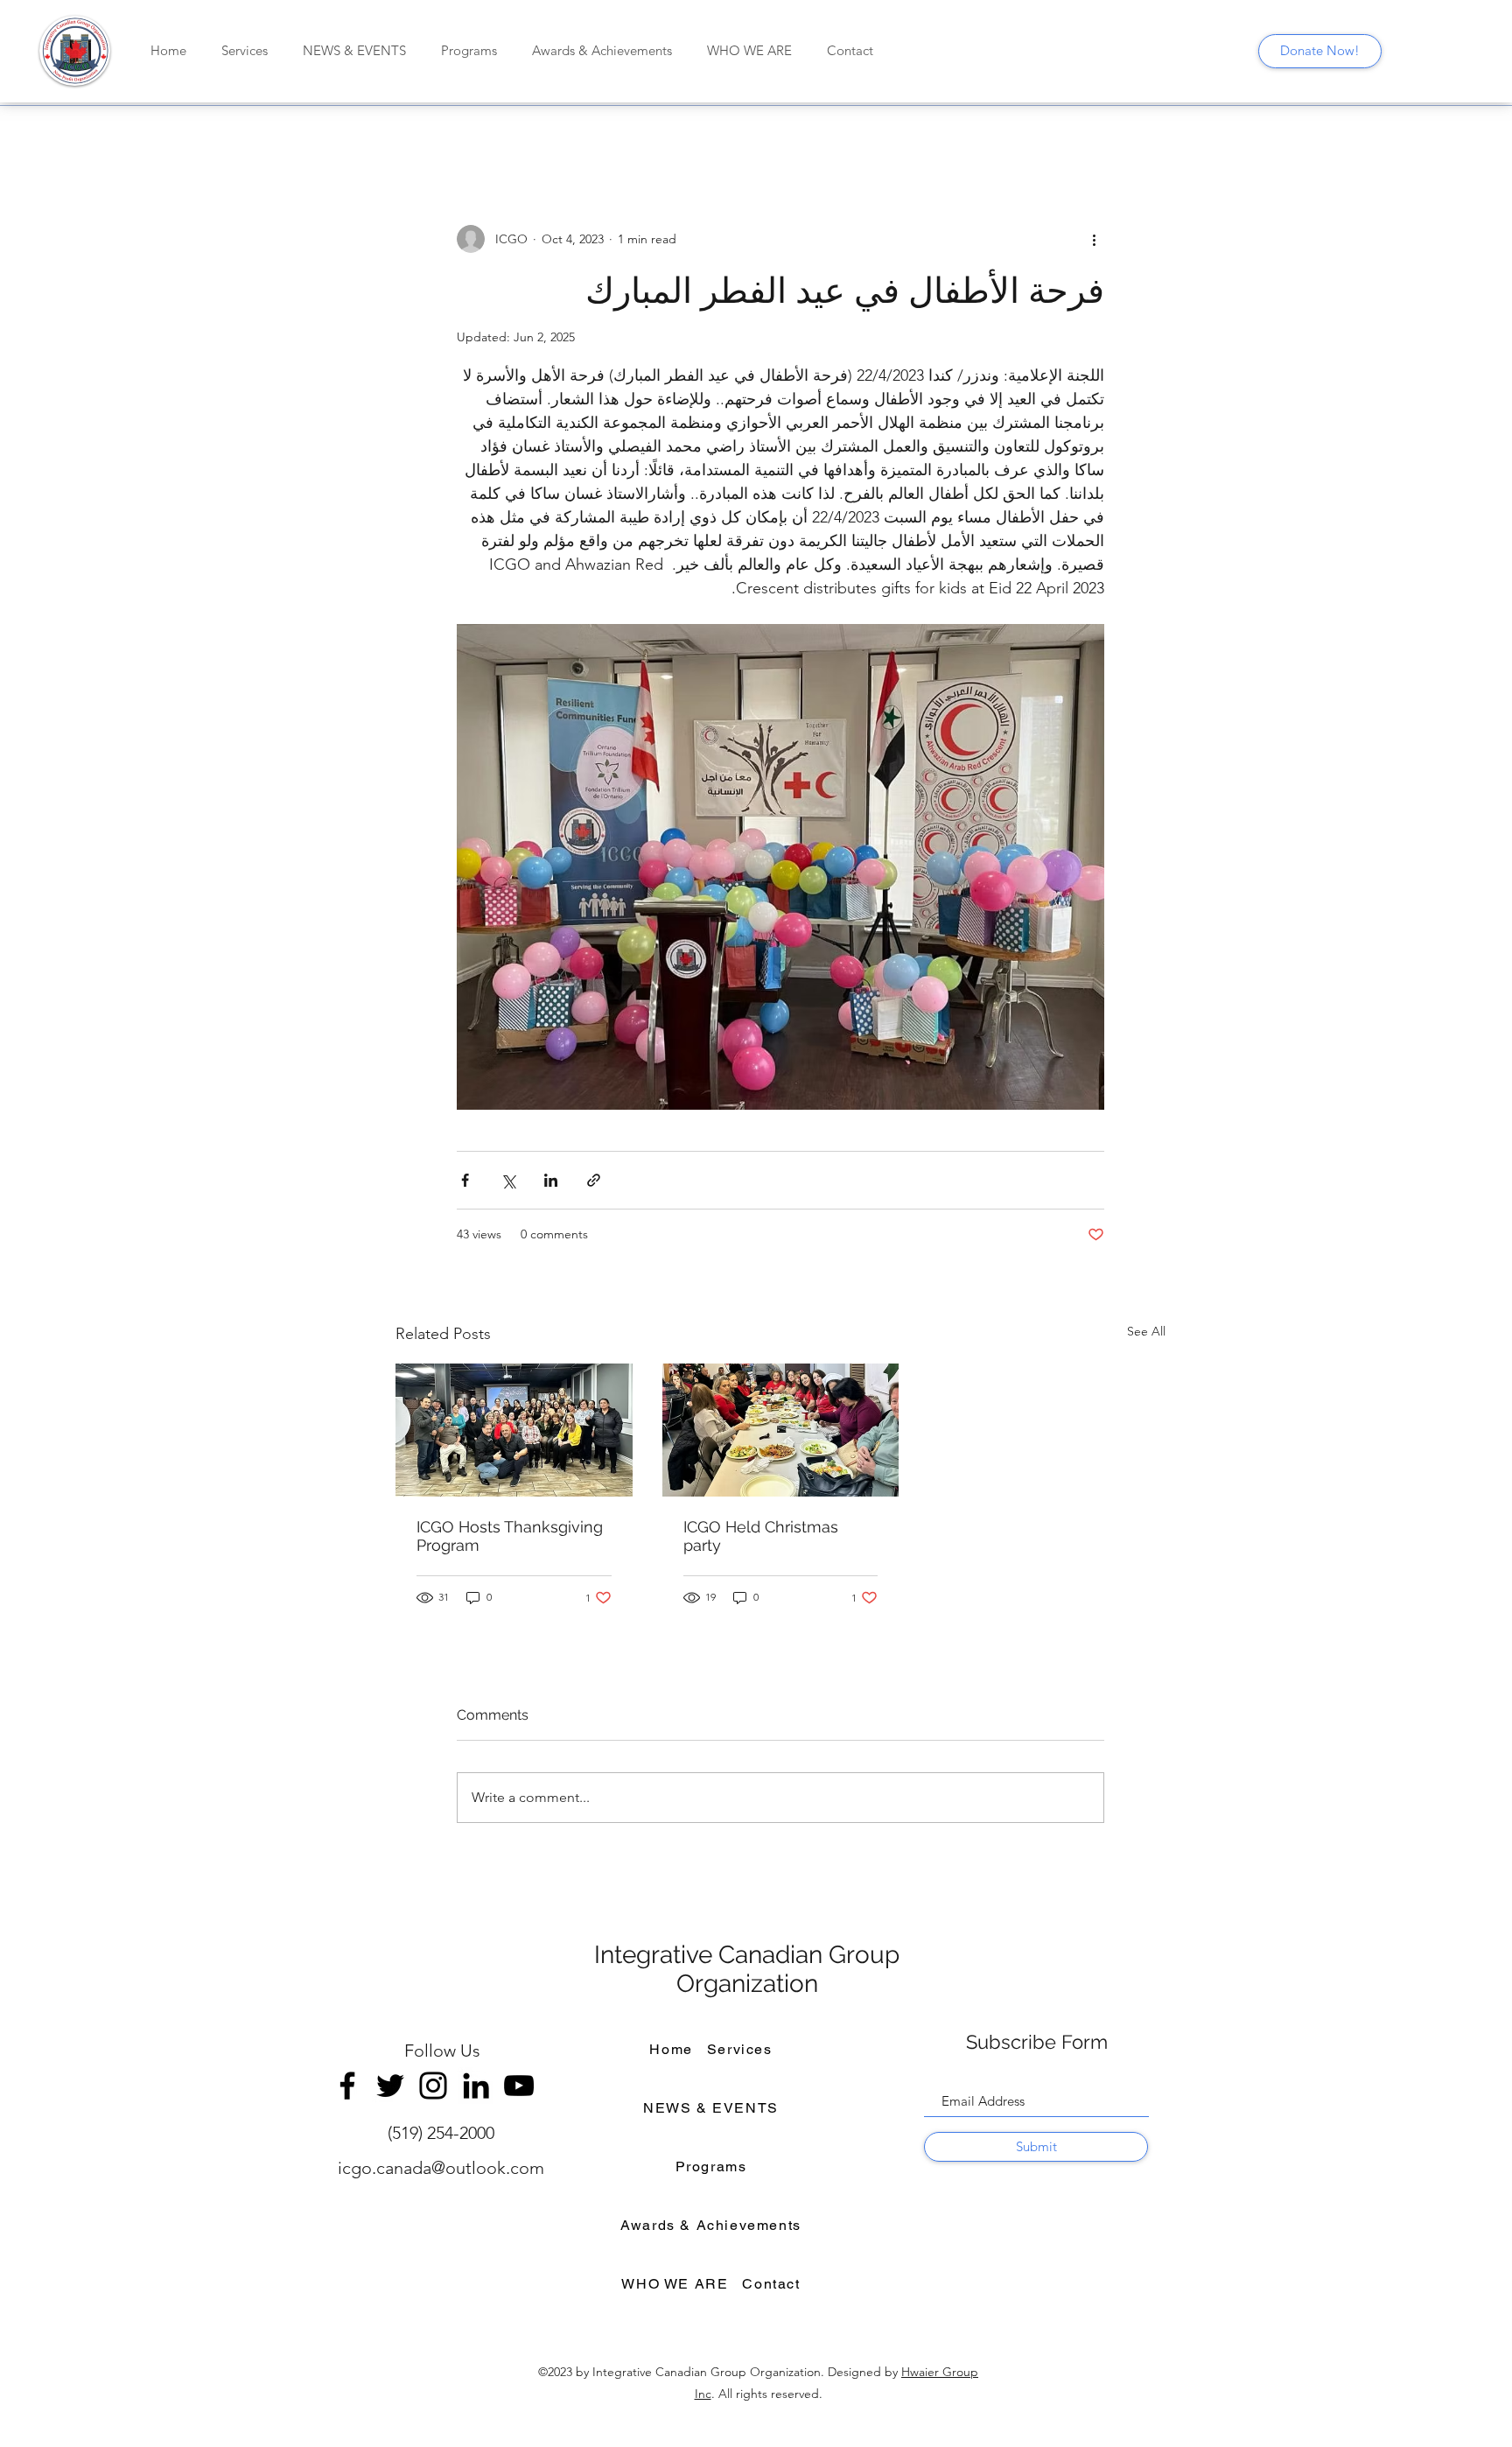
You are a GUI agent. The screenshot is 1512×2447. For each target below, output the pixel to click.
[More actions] (1094, 239)
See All (1146, 1331)
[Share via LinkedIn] (551, 1180)
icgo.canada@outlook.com (441, 2168)
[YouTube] (519, 2086)
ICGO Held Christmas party (761, 1536)
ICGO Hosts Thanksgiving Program (510, 1536)
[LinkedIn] (476, 2086)
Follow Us (442, 2051)
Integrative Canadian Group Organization (747, 1969)
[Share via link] (594, 1180)
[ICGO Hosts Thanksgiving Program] (514, 1430)
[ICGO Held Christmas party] (781, 1430)
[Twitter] (390, 2086)
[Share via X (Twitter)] (508, 1180)
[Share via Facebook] (465, 1180)
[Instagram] (433, 2086)
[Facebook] (347, 2086)
